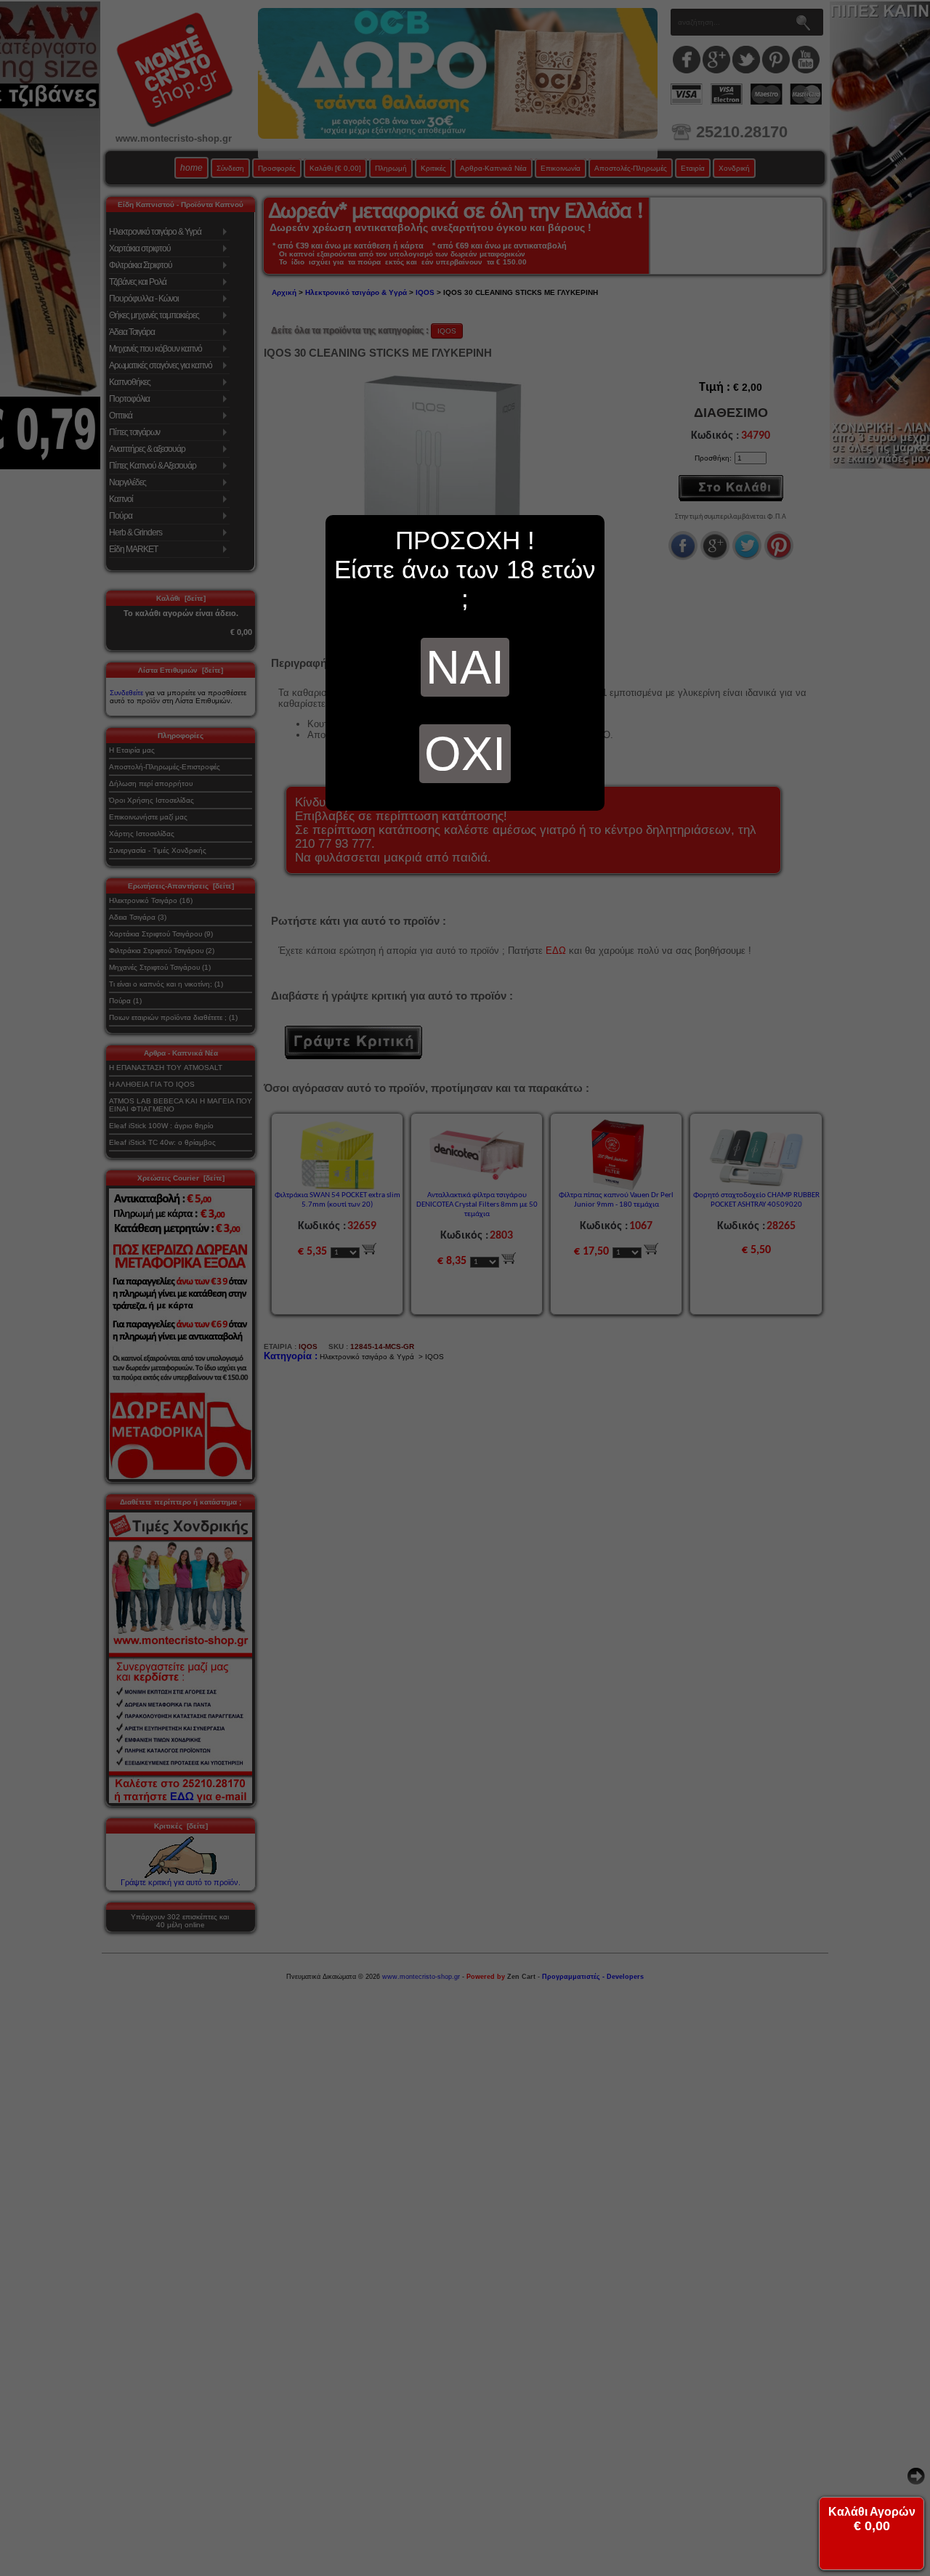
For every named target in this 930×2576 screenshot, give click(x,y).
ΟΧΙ (465, 754)
